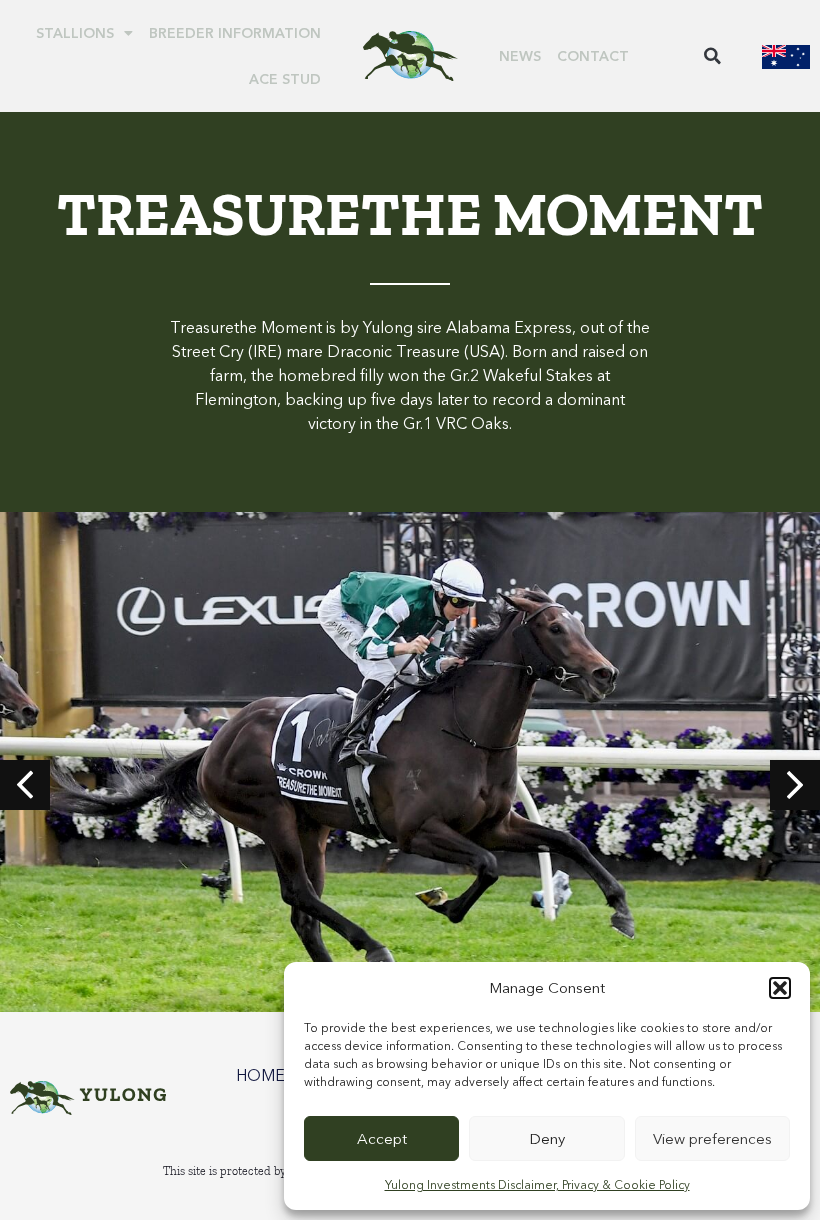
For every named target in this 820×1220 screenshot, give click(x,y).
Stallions (75, 33)
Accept (382, 1138)
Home (260, 1075)
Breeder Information (235, 33)
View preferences (712, 1138)
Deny (547, 1138)
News (520, 56)
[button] (780, 988)
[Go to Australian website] (786, 56)
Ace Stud (285, 79)
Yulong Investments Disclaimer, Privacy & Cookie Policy (537, 1184)
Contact (593, 56)
